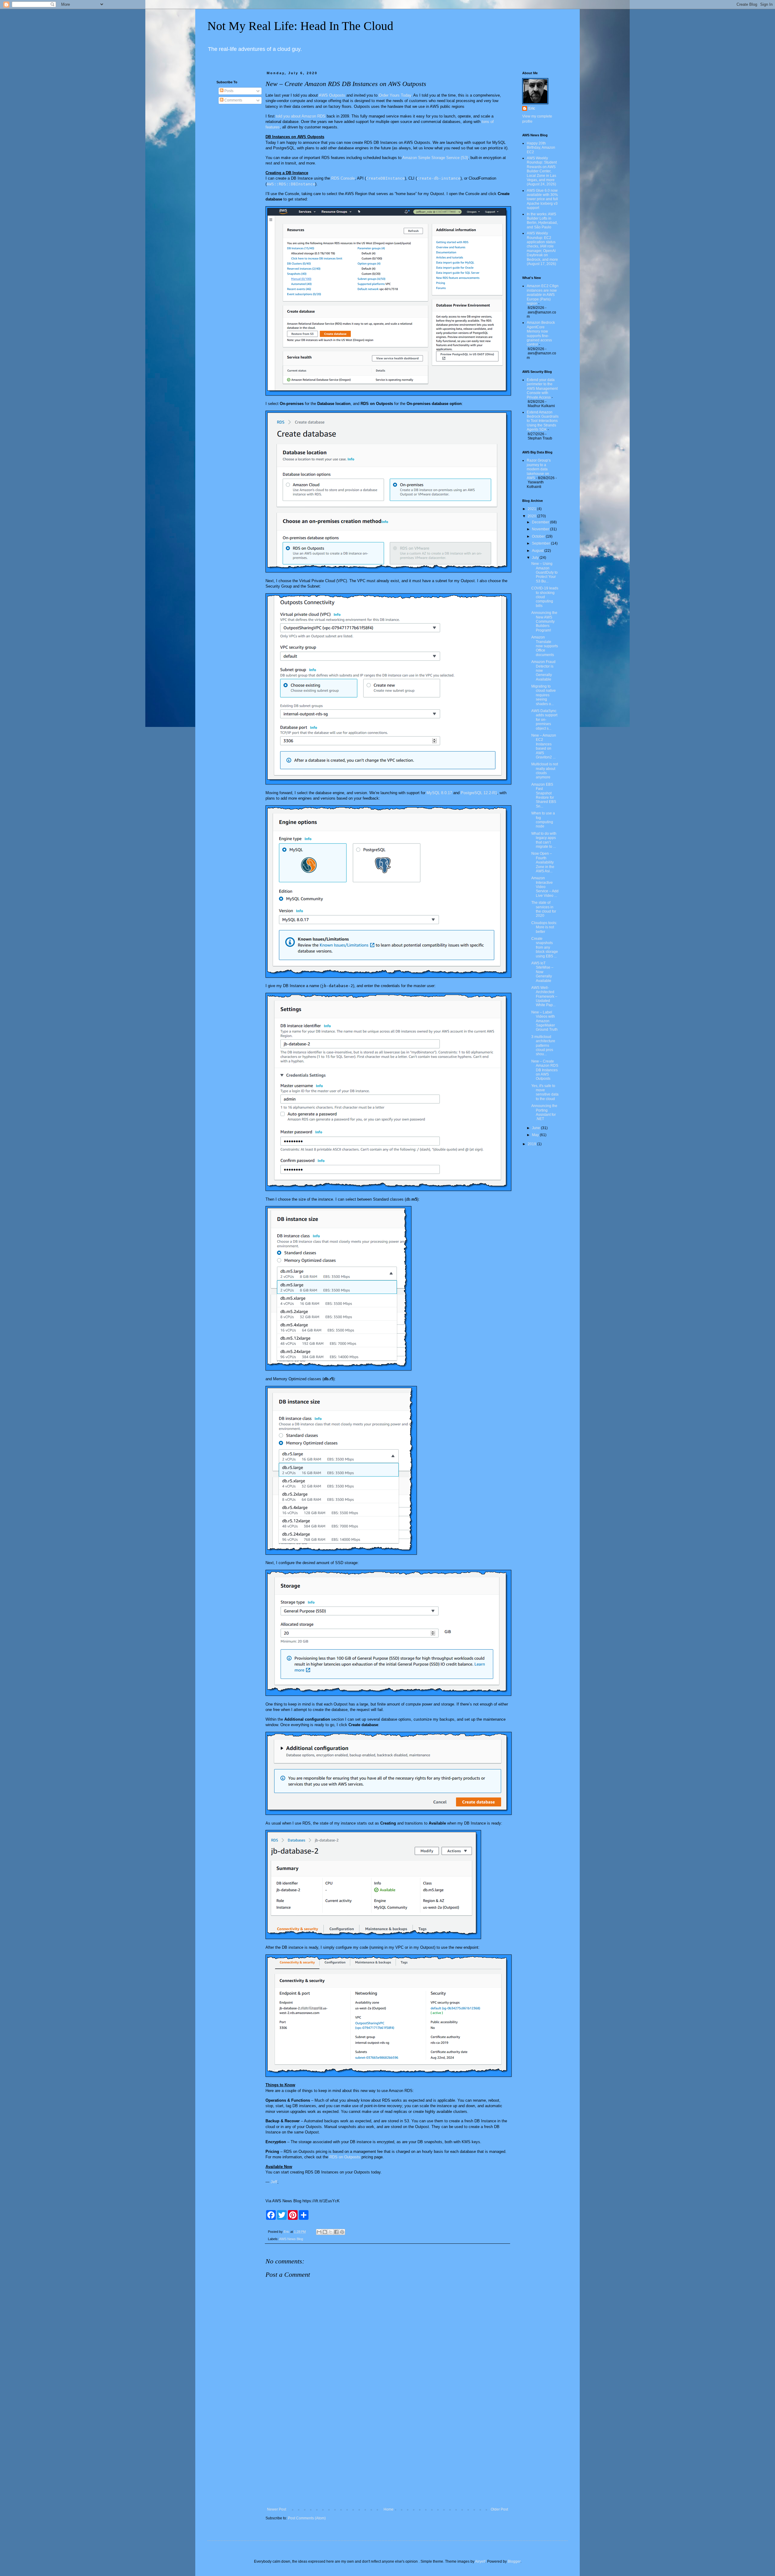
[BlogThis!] (325, 2232)
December (541, 522)
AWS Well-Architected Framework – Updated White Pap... (544, 996)
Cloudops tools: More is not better (544, 927)
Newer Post (277, 2509)
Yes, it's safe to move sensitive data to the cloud (545, 1092)
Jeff (274, 2182)
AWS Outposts (332, 95)
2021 (532, 509)
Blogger (514, 2561)
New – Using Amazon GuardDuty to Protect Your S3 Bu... (544, 572)
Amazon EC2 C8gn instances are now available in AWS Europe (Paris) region (543, 295)
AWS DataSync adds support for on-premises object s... (544, 720)
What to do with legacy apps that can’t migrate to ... (544, 840)
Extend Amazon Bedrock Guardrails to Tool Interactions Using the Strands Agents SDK (543, 421)
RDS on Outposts (345, 2157)
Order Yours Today (395, 95)
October (539, 536)
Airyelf (480, 2561)
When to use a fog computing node (543, 820)
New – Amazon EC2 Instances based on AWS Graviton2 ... (544, 746)
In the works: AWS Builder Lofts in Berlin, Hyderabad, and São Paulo (542, 221)
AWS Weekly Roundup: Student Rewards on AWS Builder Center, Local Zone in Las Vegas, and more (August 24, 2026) (542, 171)
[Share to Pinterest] (342, 2232)
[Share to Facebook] (336, 2232)
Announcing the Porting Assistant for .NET (544, 1112)
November (541, 529)
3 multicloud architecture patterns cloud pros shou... (543, 1046)
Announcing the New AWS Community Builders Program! (544, 622)
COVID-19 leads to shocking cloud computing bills (545, 597)
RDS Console (343, 178)
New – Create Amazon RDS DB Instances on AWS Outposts (545, 1070)
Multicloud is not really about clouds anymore (545, 771)
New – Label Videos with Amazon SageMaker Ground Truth (544, 1021)
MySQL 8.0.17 (439, 793)
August (538, 551)
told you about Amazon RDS (301, 116)
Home (389, 2509)
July (536, 558)
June (536, 1128)
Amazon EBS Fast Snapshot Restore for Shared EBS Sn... (544, 795)
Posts (228, 91)
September (541, 543)
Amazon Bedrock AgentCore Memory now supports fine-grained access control (541, 333)
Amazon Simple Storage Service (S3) (435, 158)
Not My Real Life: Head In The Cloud (300, 26)
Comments (233, 100)
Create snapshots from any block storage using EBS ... (545, 947)
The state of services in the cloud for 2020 (544, 909)
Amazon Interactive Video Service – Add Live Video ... (545, 887)
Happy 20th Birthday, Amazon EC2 (541, 148)
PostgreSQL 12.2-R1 (479, 793)
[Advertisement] (387, 2457)
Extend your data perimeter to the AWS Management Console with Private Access (542, 389)
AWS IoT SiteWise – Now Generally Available (542, 972)
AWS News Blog (291, 2239)
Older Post (499, 2509)
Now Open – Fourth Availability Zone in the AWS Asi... (543, 862)
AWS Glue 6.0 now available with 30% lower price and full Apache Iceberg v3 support (542, 199)
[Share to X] (331, 2232)
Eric (532, 108)
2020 (532, 516)
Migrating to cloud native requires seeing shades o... (544, 695)
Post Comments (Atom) (307, 2518)
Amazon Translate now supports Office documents (545, 646)
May (536, 1135)
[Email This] (319, 2232)
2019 (532, 1144)
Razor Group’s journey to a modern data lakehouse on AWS (539, 469)
